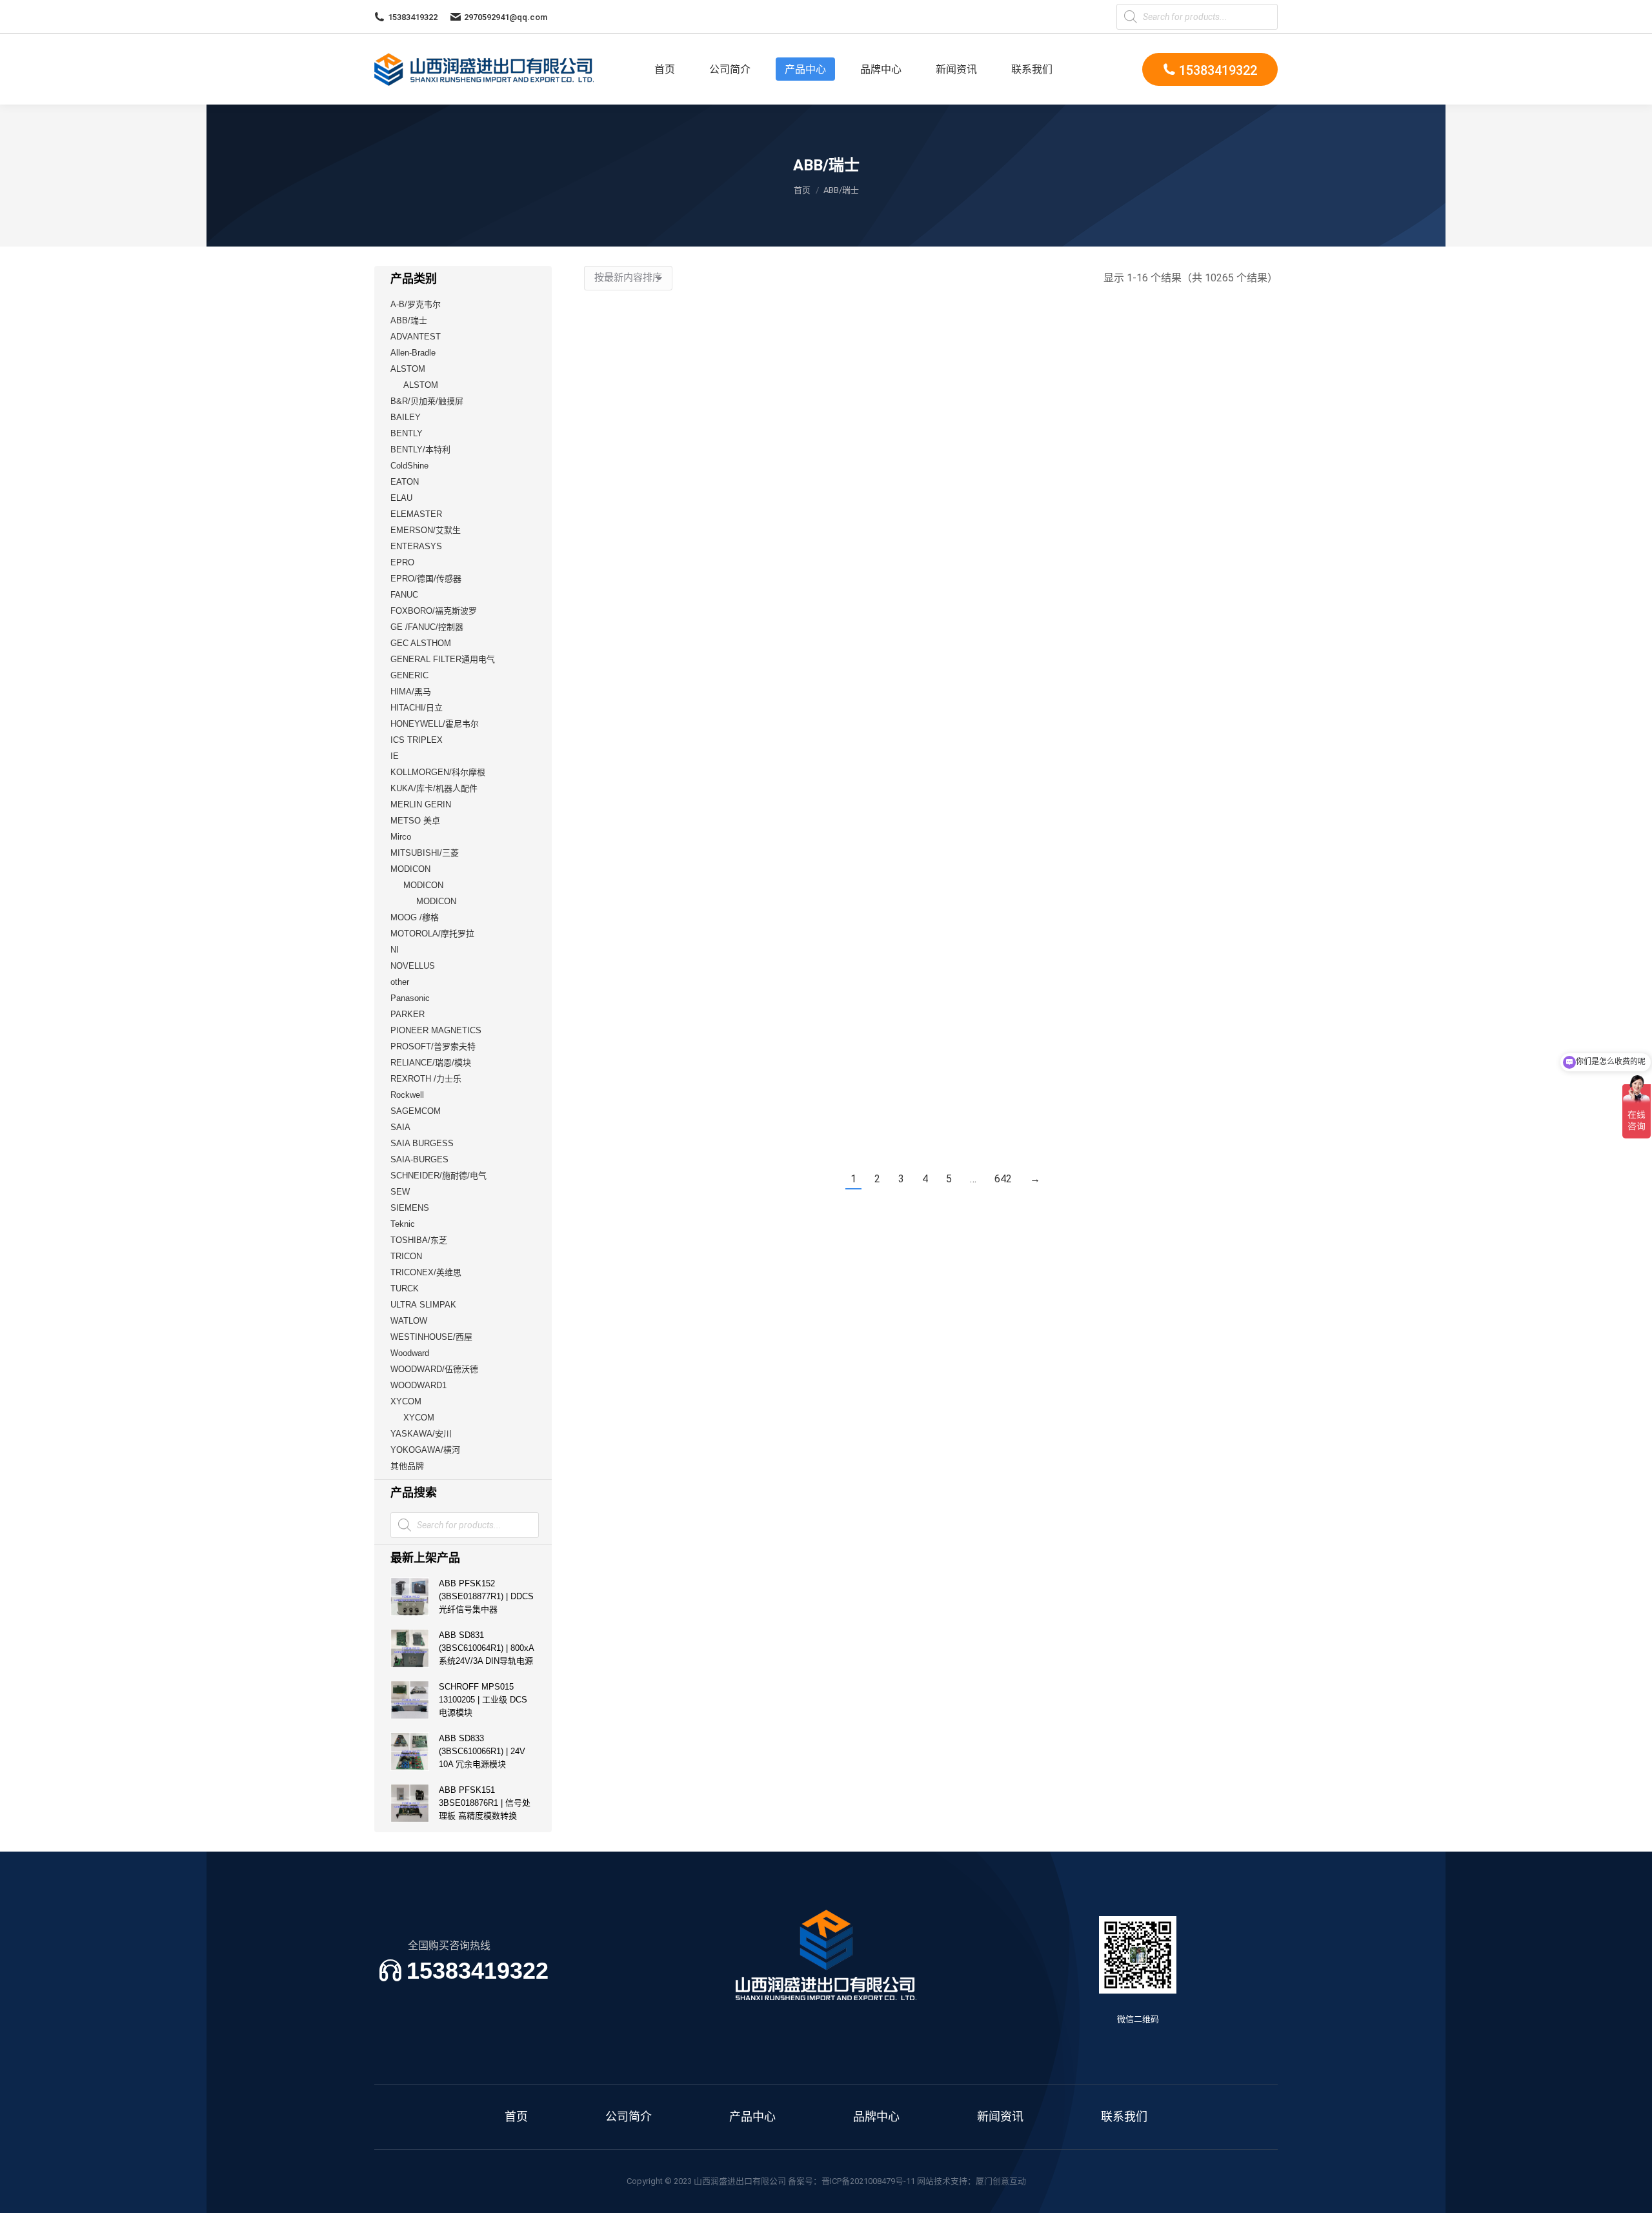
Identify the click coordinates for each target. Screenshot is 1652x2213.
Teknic (403, 1224)
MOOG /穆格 (415, 917)
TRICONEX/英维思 (426, 1272)
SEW (400, 1192)
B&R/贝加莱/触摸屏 (427, 401)
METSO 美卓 (415, 821)
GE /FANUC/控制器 (427, 627)
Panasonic (410, 998)
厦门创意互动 (1001, 2181)
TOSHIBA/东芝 (419, 1240)
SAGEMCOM (416, 1111)
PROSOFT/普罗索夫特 (433, 1046)
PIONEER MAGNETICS (436, 1030)
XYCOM (406, 1401)
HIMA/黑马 (411, 692)
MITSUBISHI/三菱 (425, 853)
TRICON (406, 1256)
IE (395, 756)
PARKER (408, 1014)
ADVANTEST (416, 337)
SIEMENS (410, 1208)
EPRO (402, 562)
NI (395, 950)
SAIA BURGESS (422, 1143)
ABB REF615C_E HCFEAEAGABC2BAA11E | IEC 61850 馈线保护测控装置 (841, 914)
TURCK (405, 1288)
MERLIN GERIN (421, 804)
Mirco (401, 837)
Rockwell (407, 1095)
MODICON (410, 869)
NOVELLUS (413, 966)
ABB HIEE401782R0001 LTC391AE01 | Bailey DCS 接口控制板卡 (1020, 1126)
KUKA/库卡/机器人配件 (434, 788)
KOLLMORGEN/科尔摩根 (438, 772)
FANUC (404, 595)
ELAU (401, 498)
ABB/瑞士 (409, 320)
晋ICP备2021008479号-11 (868, 2181)
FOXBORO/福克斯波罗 (434, 611)
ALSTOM (408, 369)
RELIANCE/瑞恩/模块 (431, 1063)
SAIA (400, 1127)
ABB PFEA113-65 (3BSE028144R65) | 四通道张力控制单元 (663, 914)
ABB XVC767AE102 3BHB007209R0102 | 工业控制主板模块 (664, 1126)
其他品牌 (407, 1466)
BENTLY (407, 433)
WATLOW (409, 1321)
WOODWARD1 (418, 1385)
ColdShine (409, 466)
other (400, 982)
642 (1003, 1179)
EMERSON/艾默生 (426, 530)
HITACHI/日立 (417, 708)
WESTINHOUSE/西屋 (431, 1337)
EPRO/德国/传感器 (426, 579)
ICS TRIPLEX (417, 740)
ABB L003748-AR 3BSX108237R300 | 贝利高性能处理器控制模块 (842, 702)
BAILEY (406, 417)
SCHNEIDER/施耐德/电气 (438, 1176)
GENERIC (409, 675)
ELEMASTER (416, 514)
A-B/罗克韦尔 (416, 304)
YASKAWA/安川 (421, 1434)
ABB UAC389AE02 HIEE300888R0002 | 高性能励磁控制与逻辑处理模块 (842, 1126)
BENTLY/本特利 (420, 450)
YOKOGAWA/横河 (425, 1450)
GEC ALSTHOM (421, 643)
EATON (405, 482)
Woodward (410, 1353)
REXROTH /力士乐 (426, 1079)
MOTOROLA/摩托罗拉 (432, 934)
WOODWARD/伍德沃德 (434, 1369)
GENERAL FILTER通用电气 (443, 659)
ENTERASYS (416, 546)
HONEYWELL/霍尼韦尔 (435, 724)
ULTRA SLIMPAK (423, 1305)
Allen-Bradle (413, 353)
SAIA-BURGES (419, 1159)
